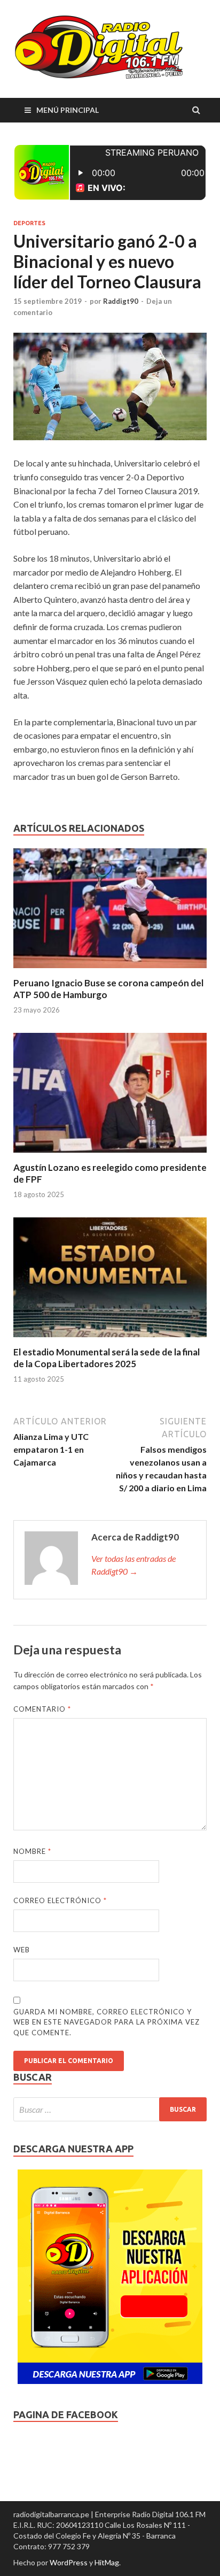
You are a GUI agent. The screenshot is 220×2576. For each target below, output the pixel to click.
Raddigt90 (121, 301)
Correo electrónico (60, 1900)
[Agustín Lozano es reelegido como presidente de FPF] (110, 1155)
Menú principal (68, 110)
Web (22, 1950)
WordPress (69, 2562)
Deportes (29, 223)
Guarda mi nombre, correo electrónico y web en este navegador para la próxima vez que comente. (107, 2022)
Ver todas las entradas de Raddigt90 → (133, 1565)
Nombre (32, 1851)
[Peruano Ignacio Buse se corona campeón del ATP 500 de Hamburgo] (110, 971)
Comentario (42, 1709)
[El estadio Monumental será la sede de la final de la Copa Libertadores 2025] (110, 1340)
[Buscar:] (110, 2109)
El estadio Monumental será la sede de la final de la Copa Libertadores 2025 (107, 1358)
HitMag (107, 2562)
